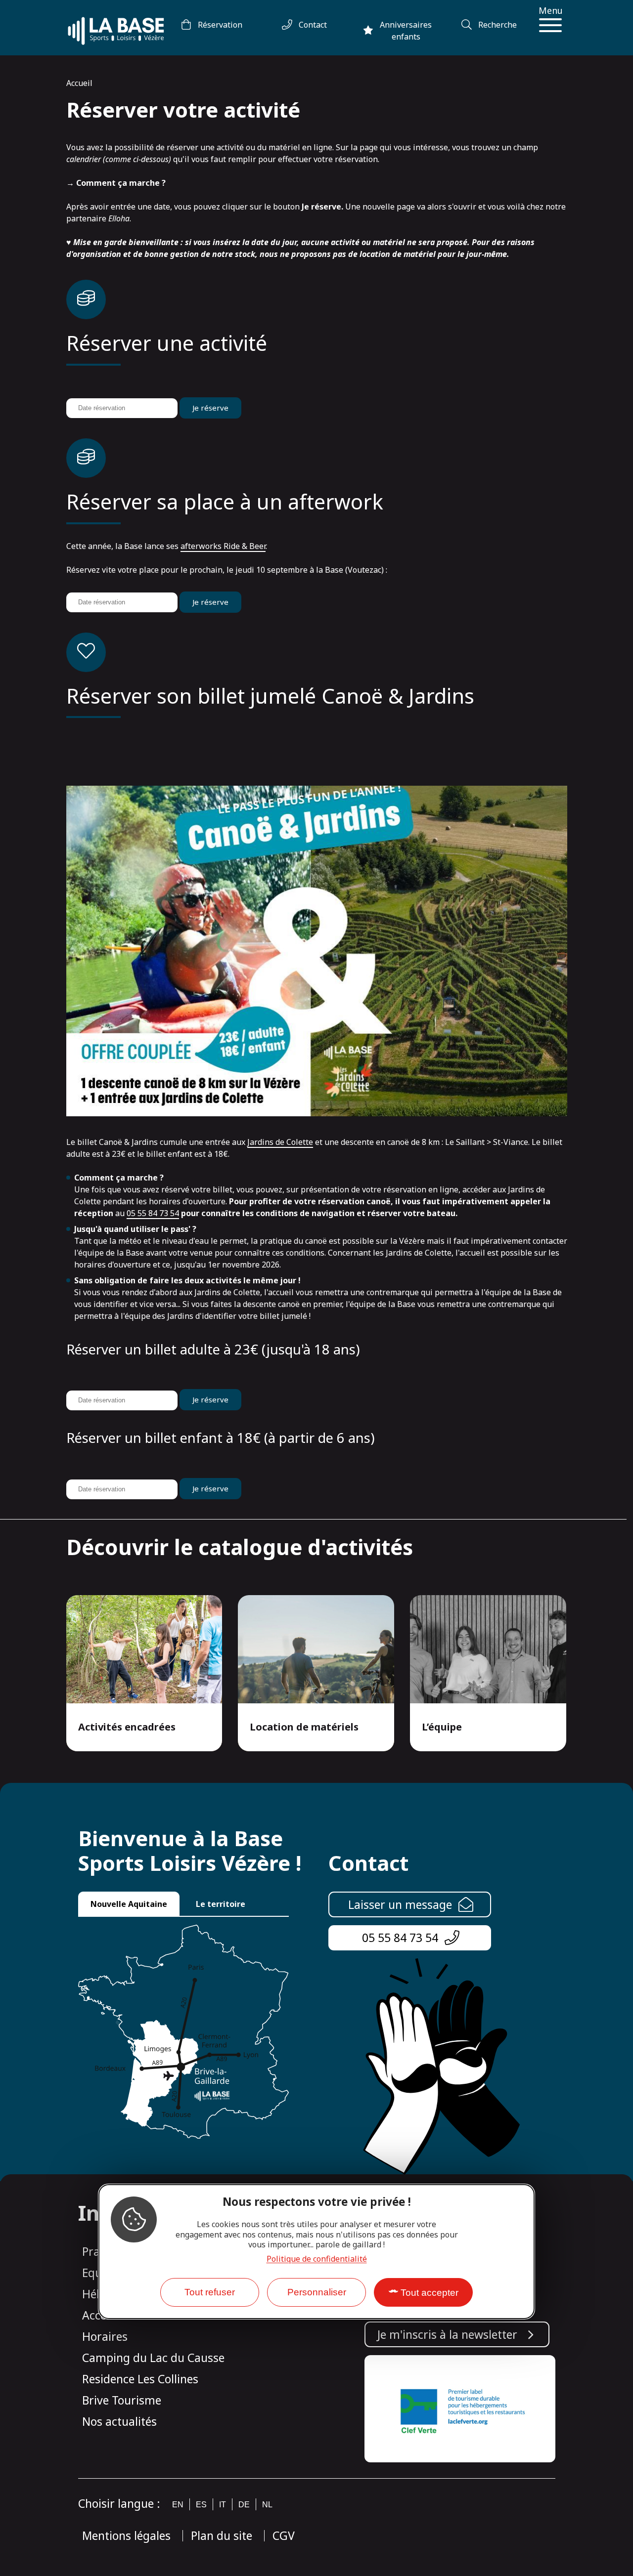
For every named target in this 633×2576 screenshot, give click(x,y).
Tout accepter (430, 2293)
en (178, 2505)
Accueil (79, 83)
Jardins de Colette (280, 1142)
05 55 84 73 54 (153, 1213)
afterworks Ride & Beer (223, 546)
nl (267, 2505)
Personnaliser (317, 2292)
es (201, 2505)
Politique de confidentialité (317, 2259)
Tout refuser (210, 2292)
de (244, 2505)
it (223, 2505)
